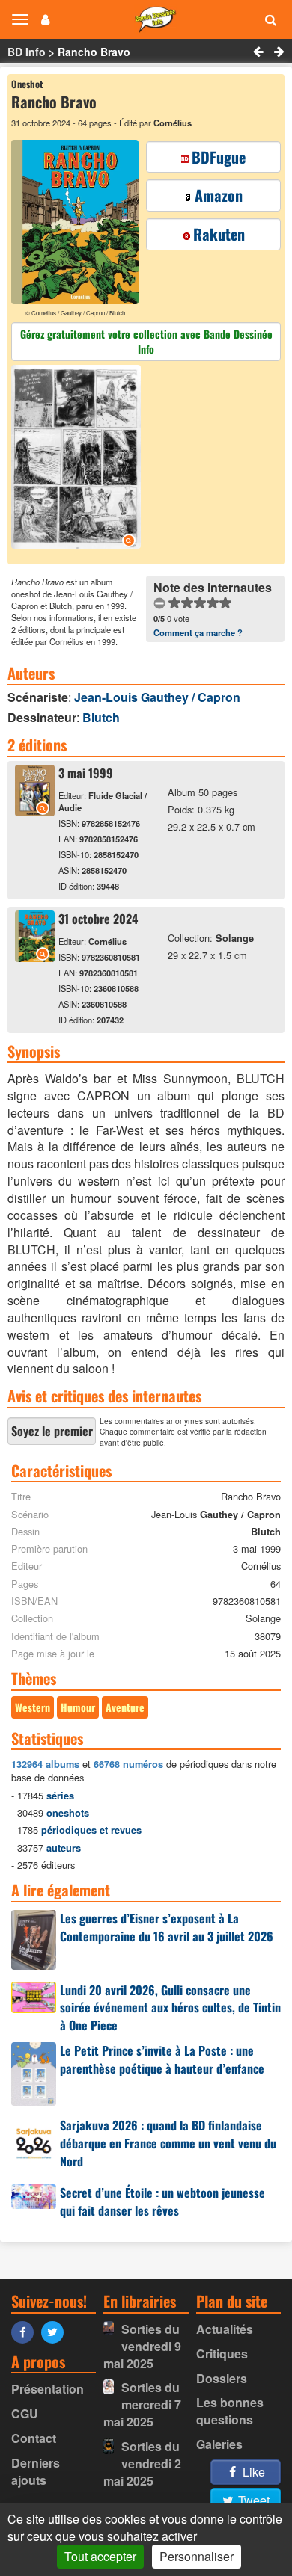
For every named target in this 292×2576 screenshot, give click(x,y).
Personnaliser (197, 2556)
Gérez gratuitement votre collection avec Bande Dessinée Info (146, 341)
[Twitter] (56, 2331)
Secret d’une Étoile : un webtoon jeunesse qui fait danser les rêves (162, 2201)
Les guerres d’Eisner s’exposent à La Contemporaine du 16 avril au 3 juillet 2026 (167, 1927)
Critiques (222, 2354)
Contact (34, 2438)
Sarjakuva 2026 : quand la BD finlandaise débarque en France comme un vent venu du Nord (168, 2143)
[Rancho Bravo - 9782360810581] (35, 957)
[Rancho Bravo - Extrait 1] (78, 459)
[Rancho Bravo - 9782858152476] (35, 811)
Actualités (225, 2329)
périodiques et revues (91, 1830)
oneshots (68, 1813)
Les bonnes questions (230, 2411)
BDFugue (219, 157)
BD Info (27, 52)
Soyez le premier (52, 1431)
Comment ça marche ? (198, 632)
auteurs (64, 1848)
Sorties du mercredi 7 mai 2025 (142, 2404)
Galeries (219, 2444)
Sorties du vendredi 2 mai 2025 (142, 2463)
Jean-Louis (157, 697)
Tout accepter (100, 2556)
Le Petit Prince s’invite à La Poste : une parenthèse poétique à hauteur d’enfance (162, 2059)
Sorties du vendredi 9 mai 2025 (142, 2346)
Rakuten (219, 234)
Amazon (219, 195)
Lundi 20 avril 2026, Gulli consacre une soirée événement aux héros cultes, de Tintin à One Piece (170, 2008)
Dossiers (222, 2378)
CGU (25, 2413)
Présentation (48, 2389)
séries (60, 1796)
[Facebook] (26, 2331)
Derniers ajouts (36, 2471)
